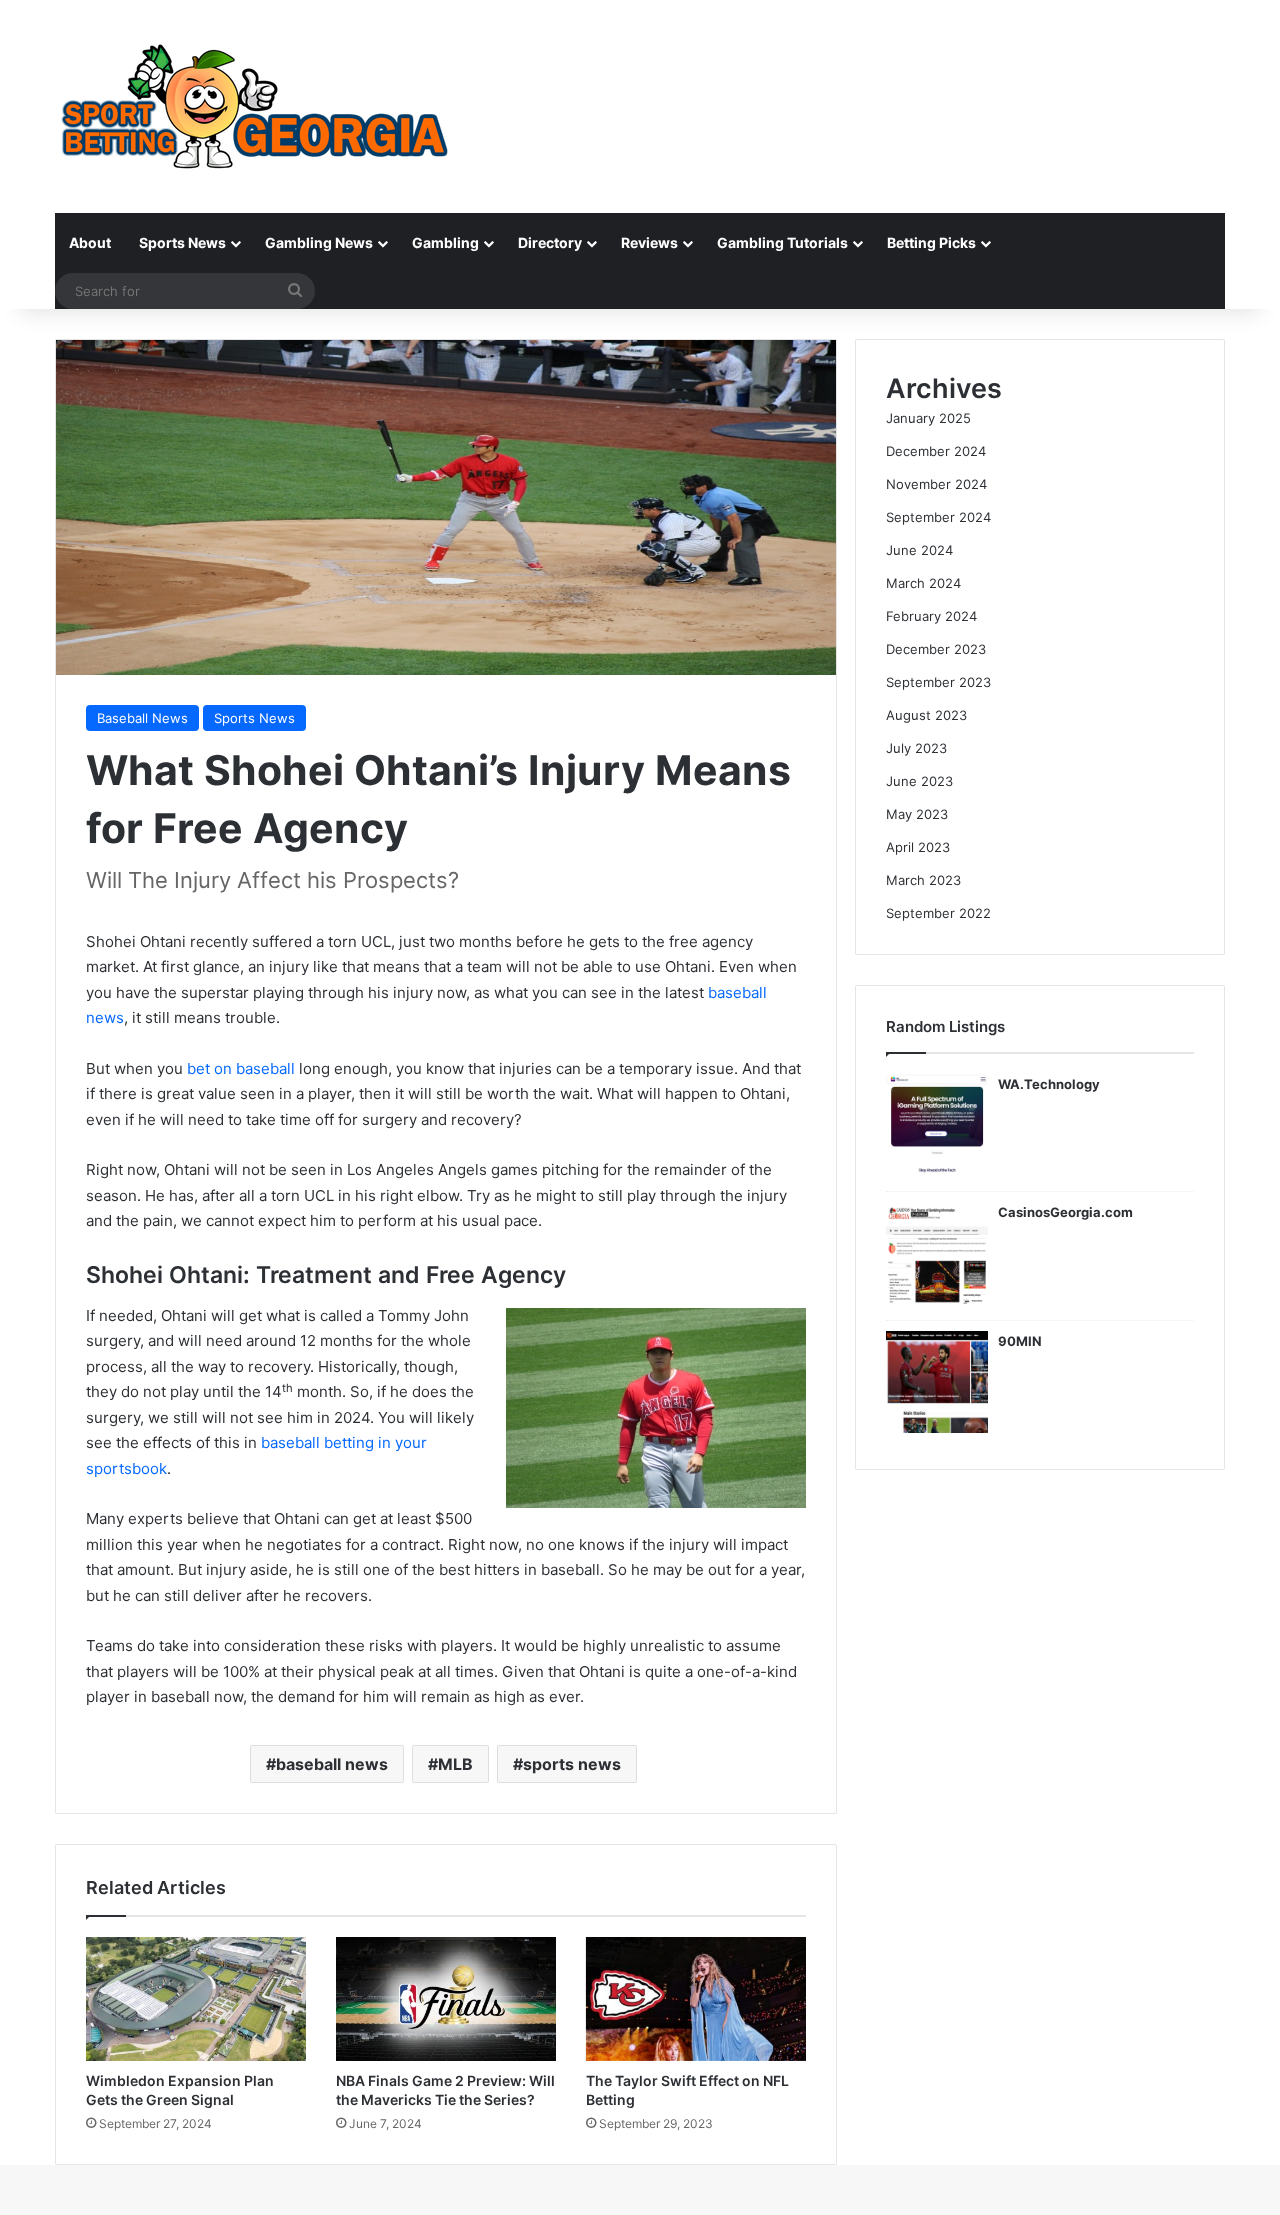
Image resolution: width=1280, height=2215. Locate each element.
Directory (550, 242)
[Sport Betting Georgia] (255, 106)
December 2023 (936, 649)
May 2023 (917, 814)
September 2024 (938, 517)
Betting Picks (931, 242)
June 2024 (919, 550)
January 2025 (928, 418)
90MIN (1020, 1341)
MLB (455, 1764)
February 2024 (931, 616)
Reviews (649, 242)
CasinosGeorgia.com (1065, 1212)
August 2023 (926, 715)
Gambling (445, 242)
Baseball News (142, 718)
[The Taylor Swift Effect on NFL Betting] (696, 1999)
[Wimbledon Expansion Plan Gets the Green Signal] (196, 1999)
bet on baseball (241, 1068)
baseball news (332, 1764)
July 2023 (916, 748)
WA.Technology (1049, 1084)
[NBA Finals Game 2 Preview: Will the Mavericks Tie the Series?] (446, 1999)
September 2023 (938, 682)
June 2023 (919, 781)
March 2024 (923, 583)
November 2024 (936, 484)
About (90, 242)
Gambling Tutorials (782, 242)
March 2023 (923, 880)
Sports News (182, 242)
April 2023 (918, 847)
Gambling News (319, 242)
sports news (572, 1764)
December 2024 (936, 451)
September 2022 (938, 913)
